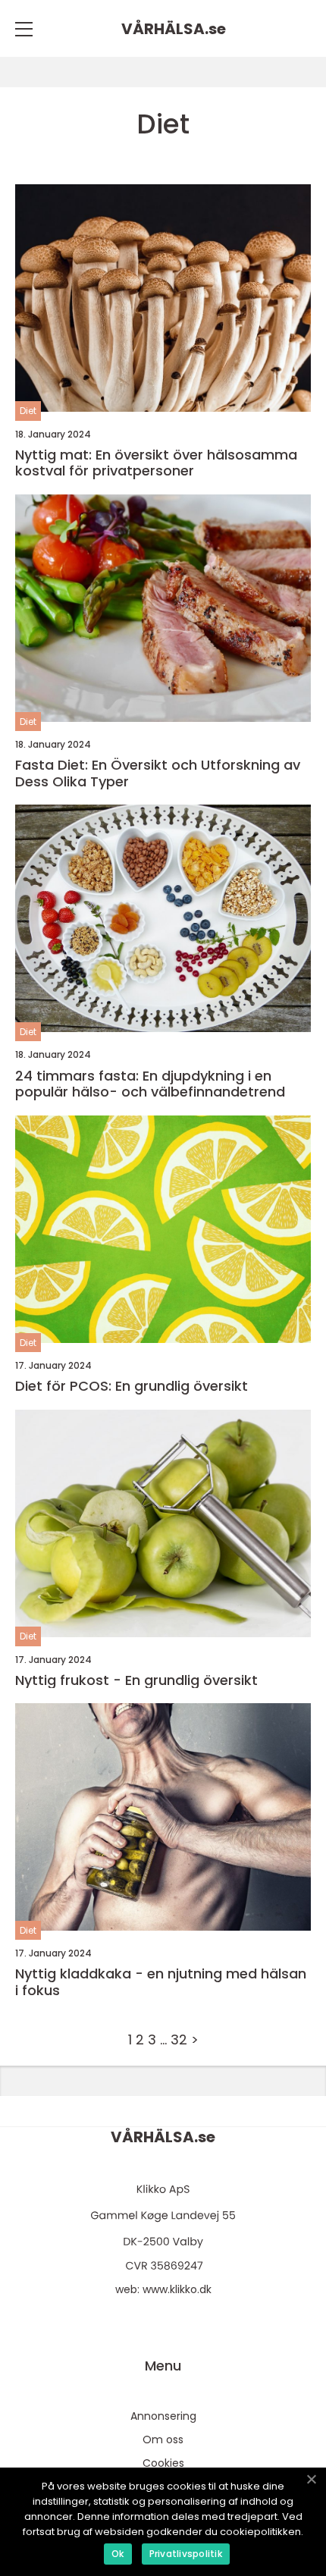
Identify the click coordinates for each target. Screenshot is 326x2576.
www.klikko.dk (177, 2289)
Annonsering (163, 2416)
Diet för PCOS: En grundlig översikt (132, 1386)
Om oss (163, 2440)
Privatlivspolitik (186, 2554)
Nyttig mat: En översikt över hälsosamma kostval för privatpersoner (156, 463)
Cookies (163, 2463)
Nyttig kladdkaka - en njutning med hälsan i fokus (161, 1982)
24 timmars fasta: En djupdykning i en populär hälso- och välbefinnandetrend (150, 1084)
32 (179, 2039)
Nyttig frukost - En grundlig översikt (136, 1680)
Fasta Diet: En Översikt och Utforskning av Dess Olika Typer (158, 773)
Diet (28, 411)
